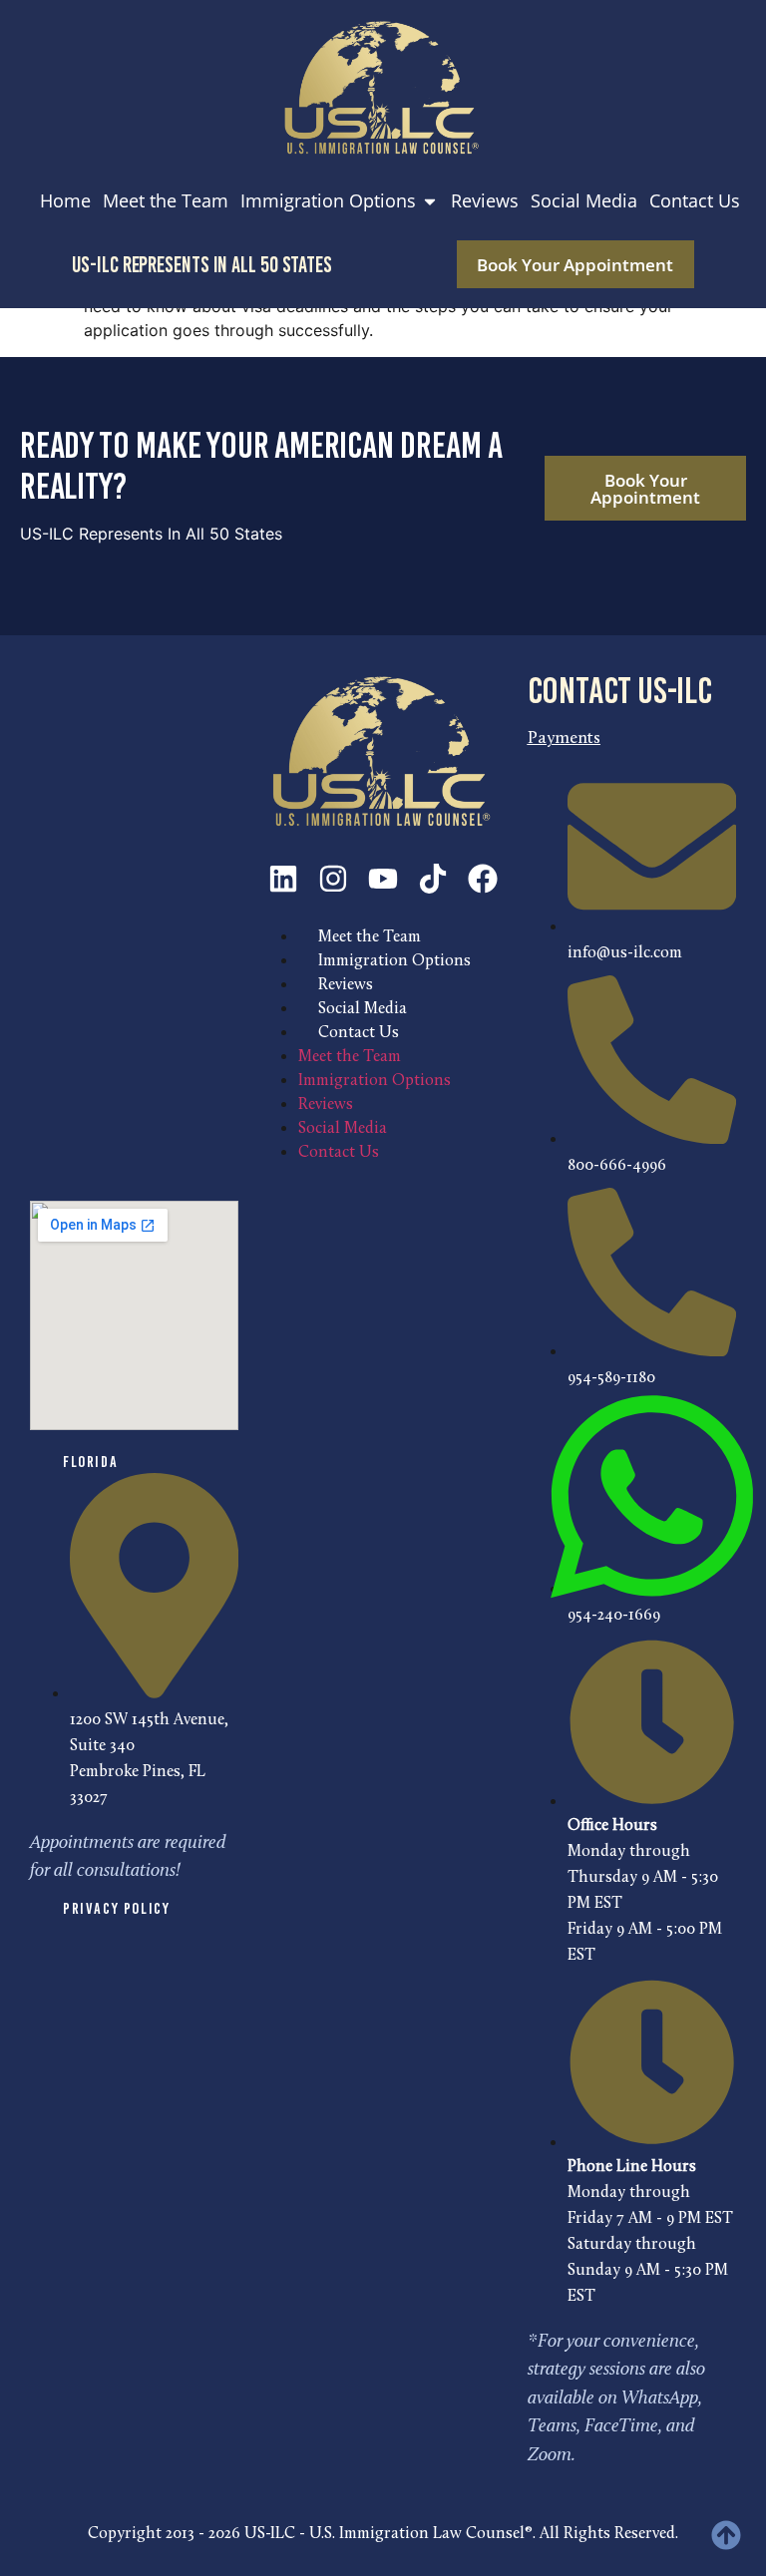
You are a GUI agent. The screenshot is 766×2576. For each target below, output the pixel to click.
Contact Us (359, 1033)
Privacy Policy (116, 1908)
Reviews (346, 985)
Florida (90, 1462)
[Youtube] (383, 879)
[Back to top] (726, 2535)
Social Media (363, 1009)
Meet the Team (370, 937)
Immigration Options (394, 961)
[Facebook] (483, 879)
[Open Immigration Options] (430, 201)
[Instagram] (333, 879)
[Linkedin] (283, 879)
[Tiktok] (433, 879)
